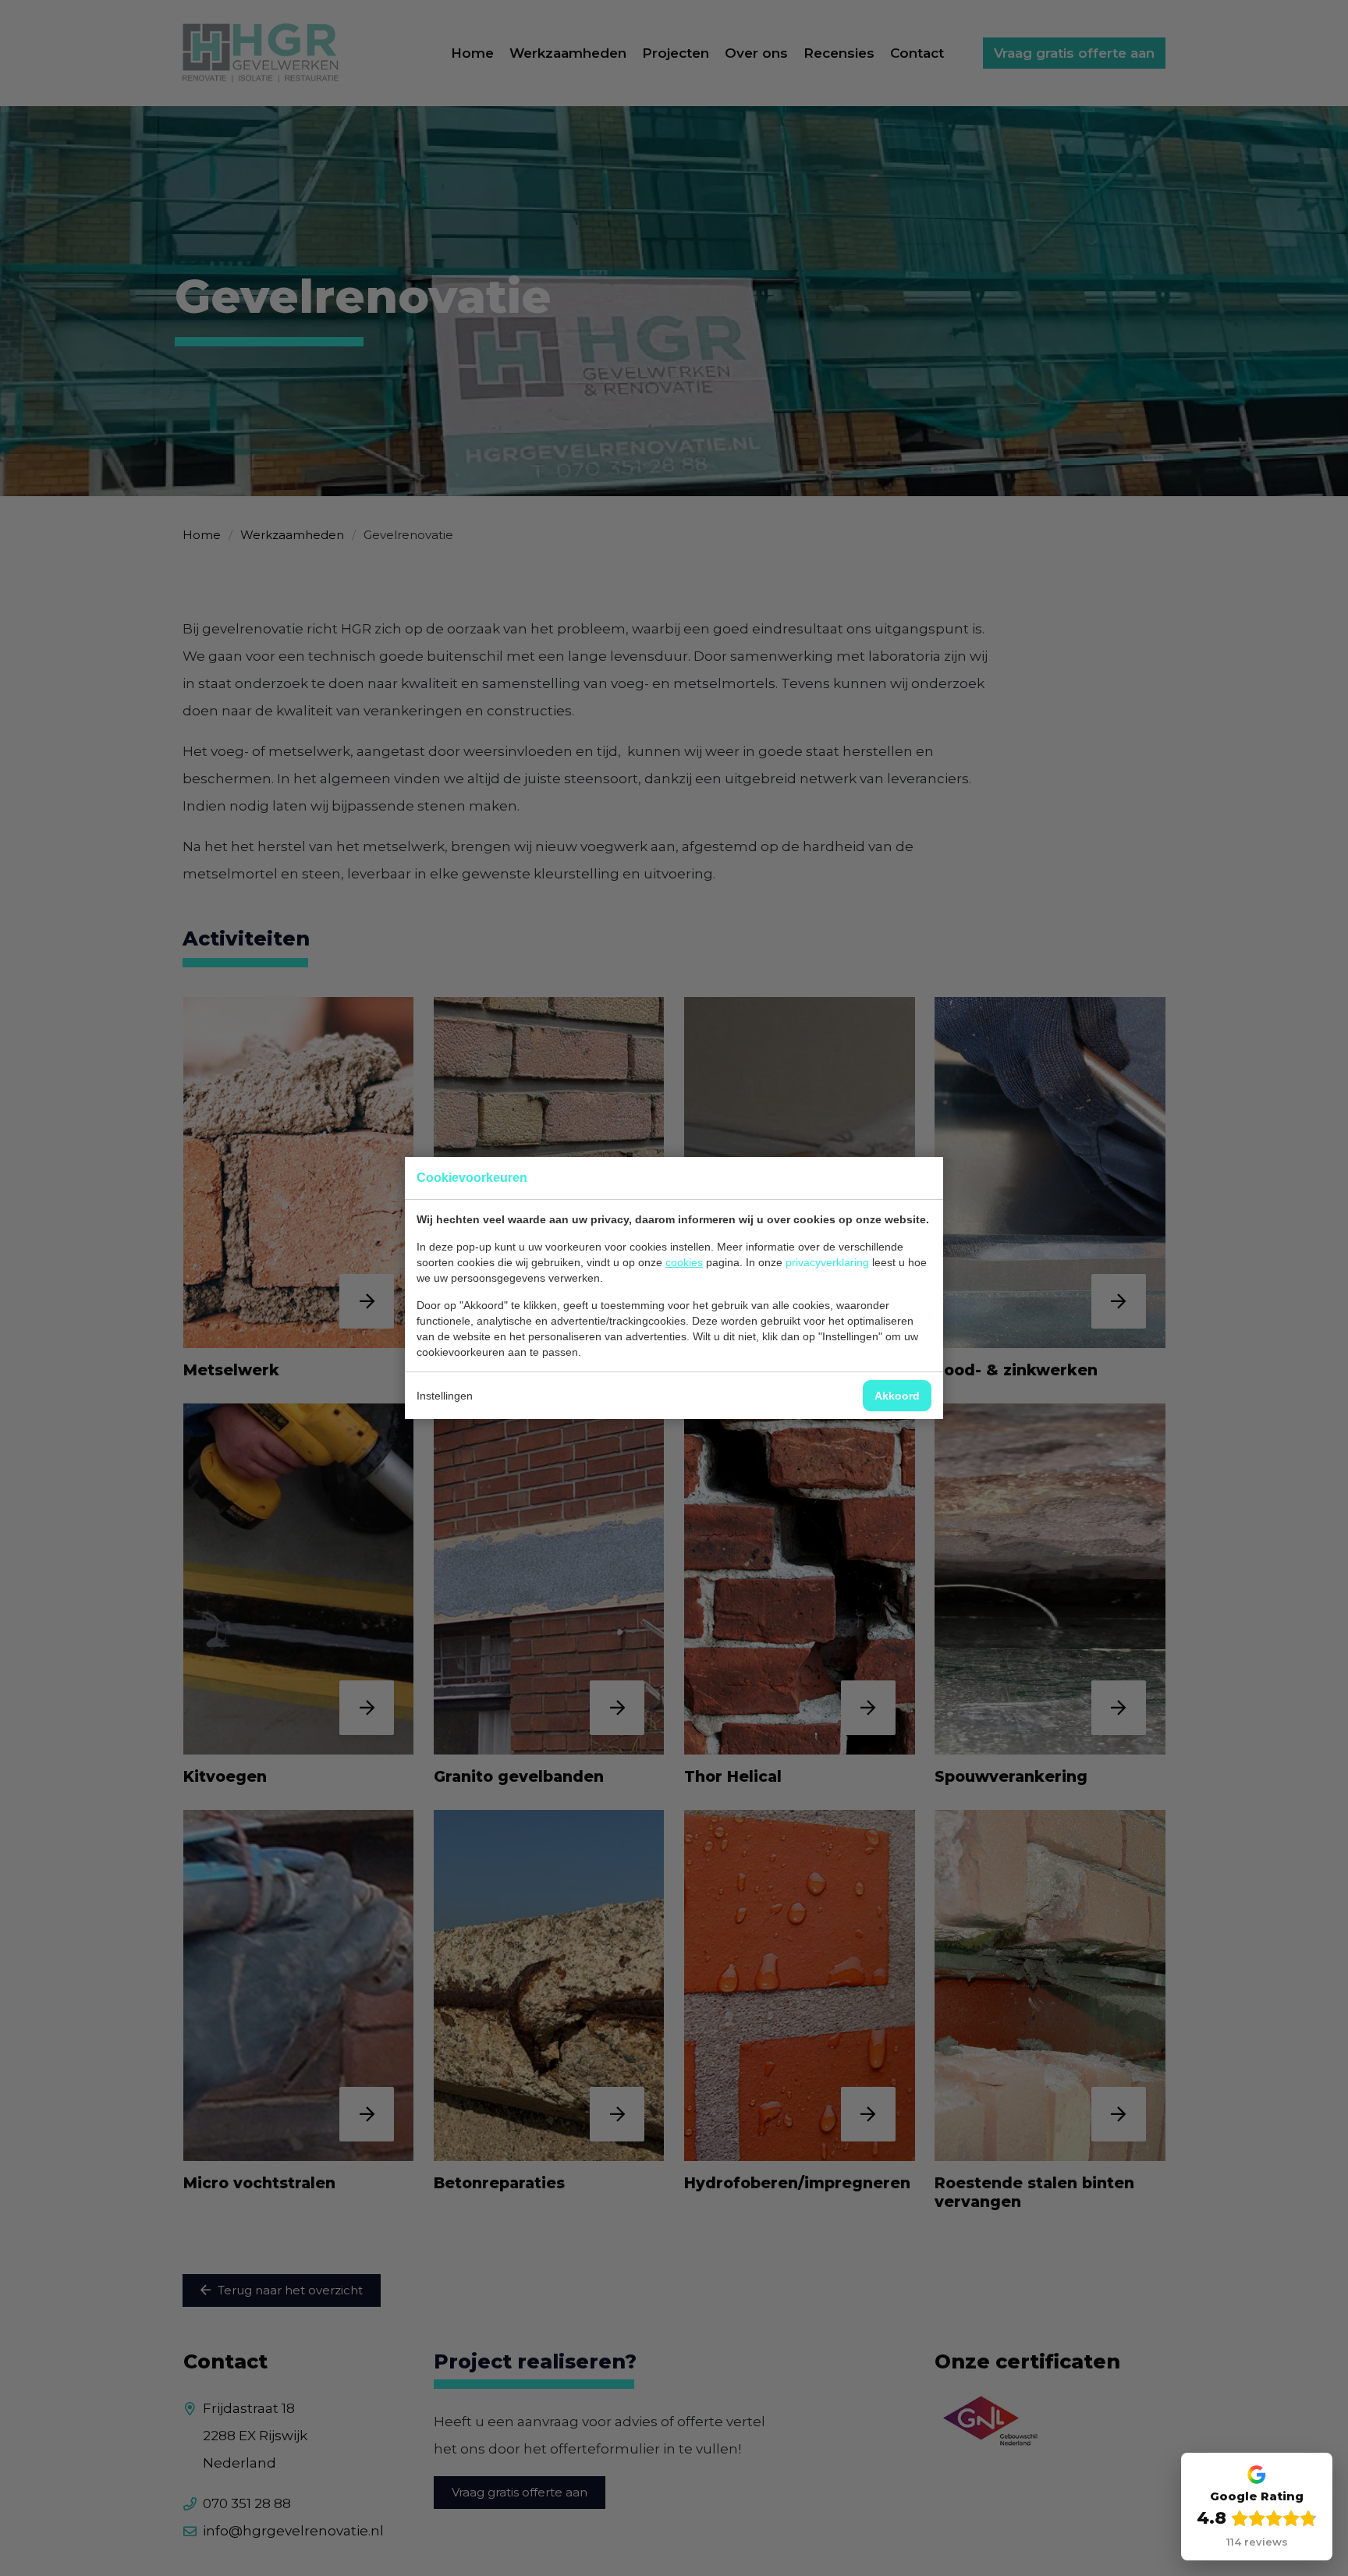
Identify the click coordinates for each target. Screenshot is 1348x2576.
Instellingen (445, 1396)
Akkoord (897, 1396)
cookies (684, 1262)
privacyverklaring (827, 1262)
